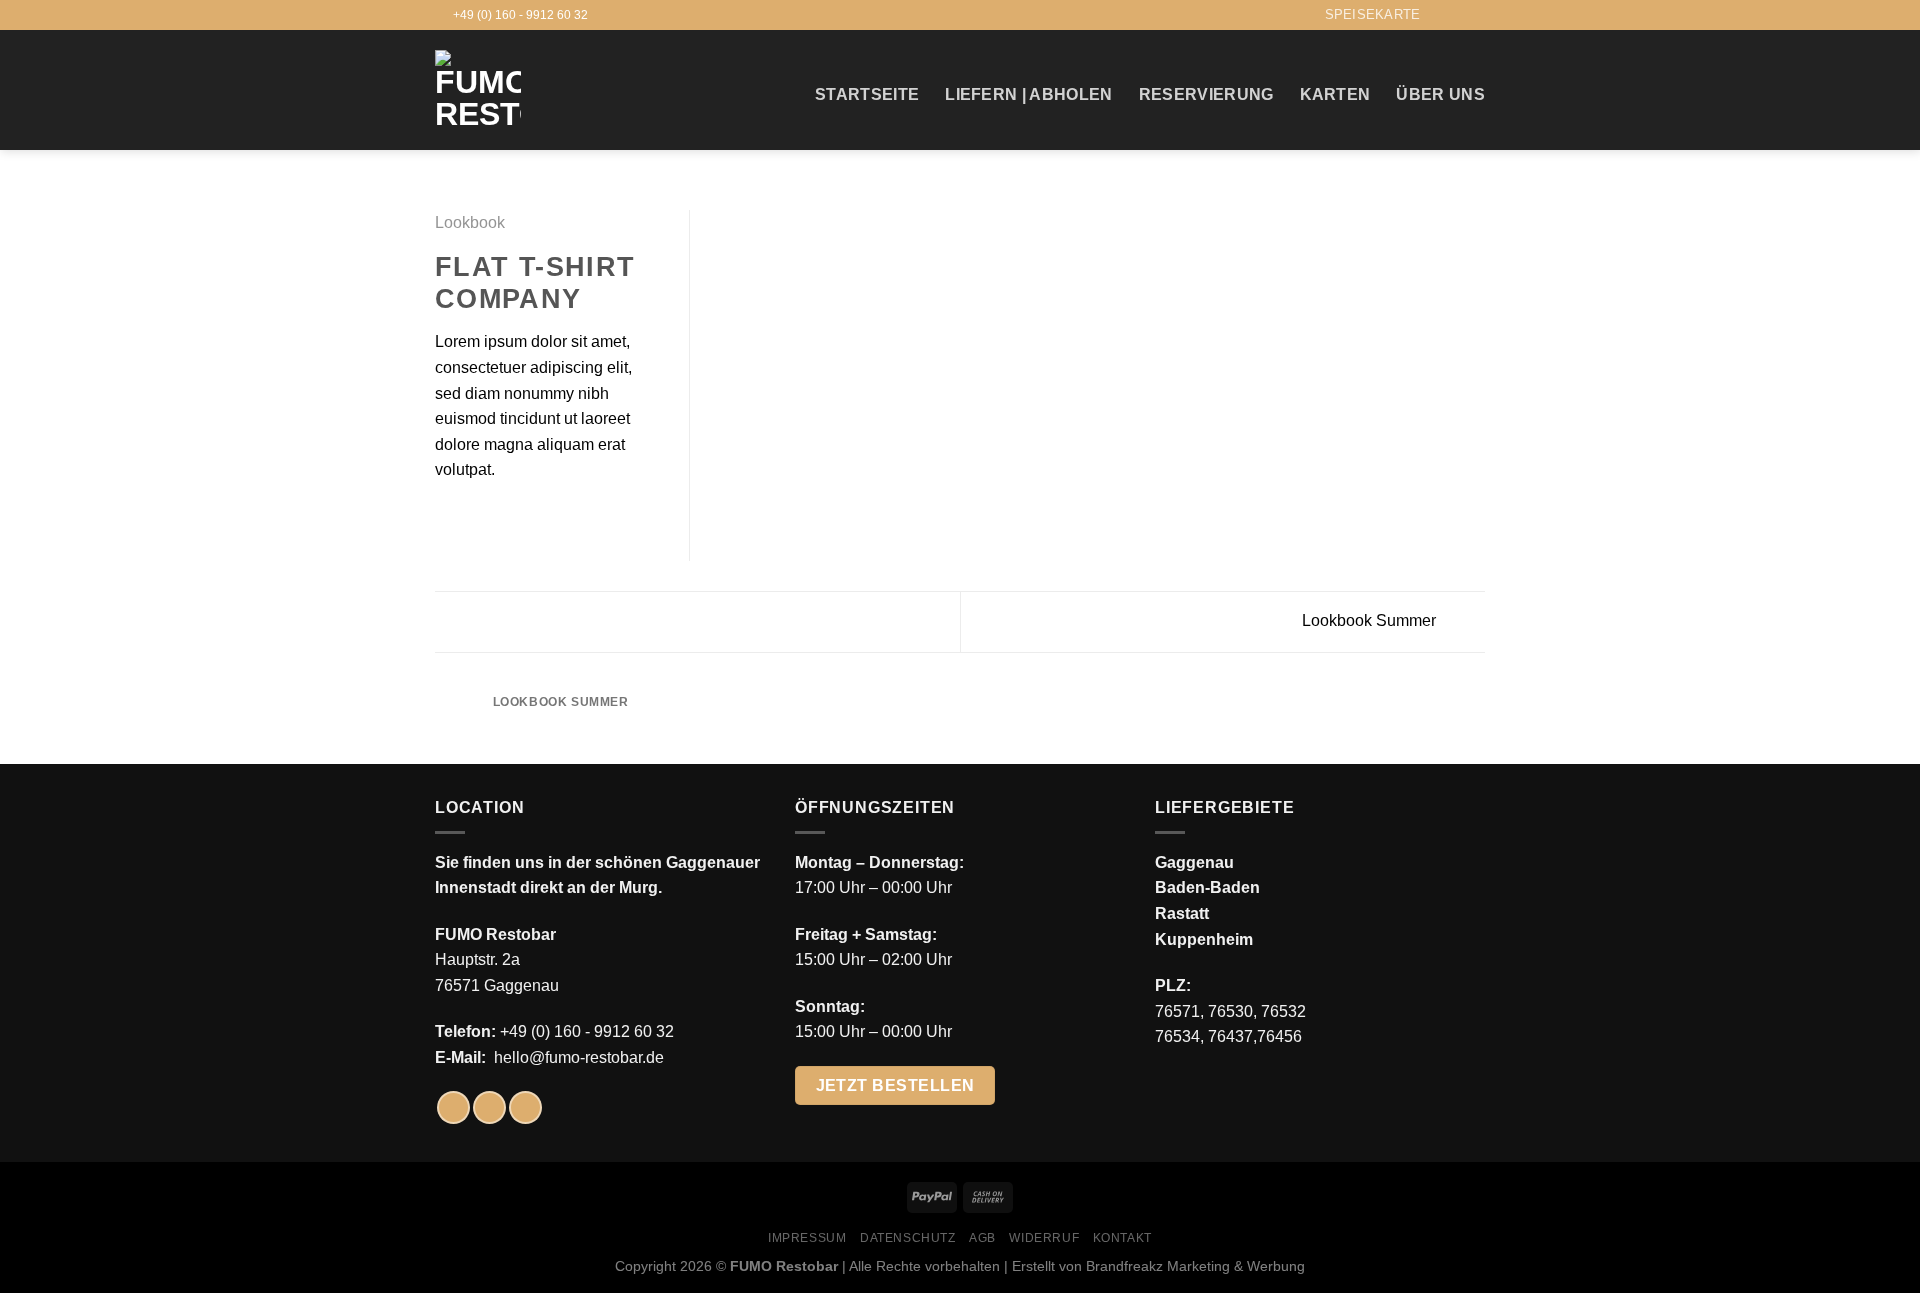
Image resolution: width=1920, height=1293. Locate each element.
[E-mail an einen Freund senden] (496, 518)
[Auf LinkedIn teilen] (545, 518)
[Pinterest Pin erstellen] (520, 518)
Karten (1335, 94)
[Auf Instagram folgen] (1456, 15)
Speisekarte (1373, 14)
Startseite (867, 94)
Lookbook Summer (1371, 620)
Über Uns (1440, 94)
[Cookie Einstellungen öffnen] (44, 1267)
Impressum (807, 1238)
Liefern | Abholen (1028, 94)
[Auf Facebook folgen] (1437, 15)
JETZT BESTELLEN (895, 1085)
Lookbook (470, 222)
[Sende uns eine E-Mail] (1475, 15)
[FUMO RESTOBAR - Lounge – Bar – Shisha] (478, 90)
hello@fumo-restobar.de (579, 1057)
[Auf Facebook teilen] (447, 518)
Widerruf (1044, 1238)
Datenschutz (908, 1238)
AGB (982, 1238)
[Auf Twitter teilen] (472, 518)
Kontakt (1122, 1238)
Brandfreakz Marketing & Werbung (1195, 1266)
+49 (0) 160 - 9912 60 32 (587, 1031)
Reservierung (1206, 94)
